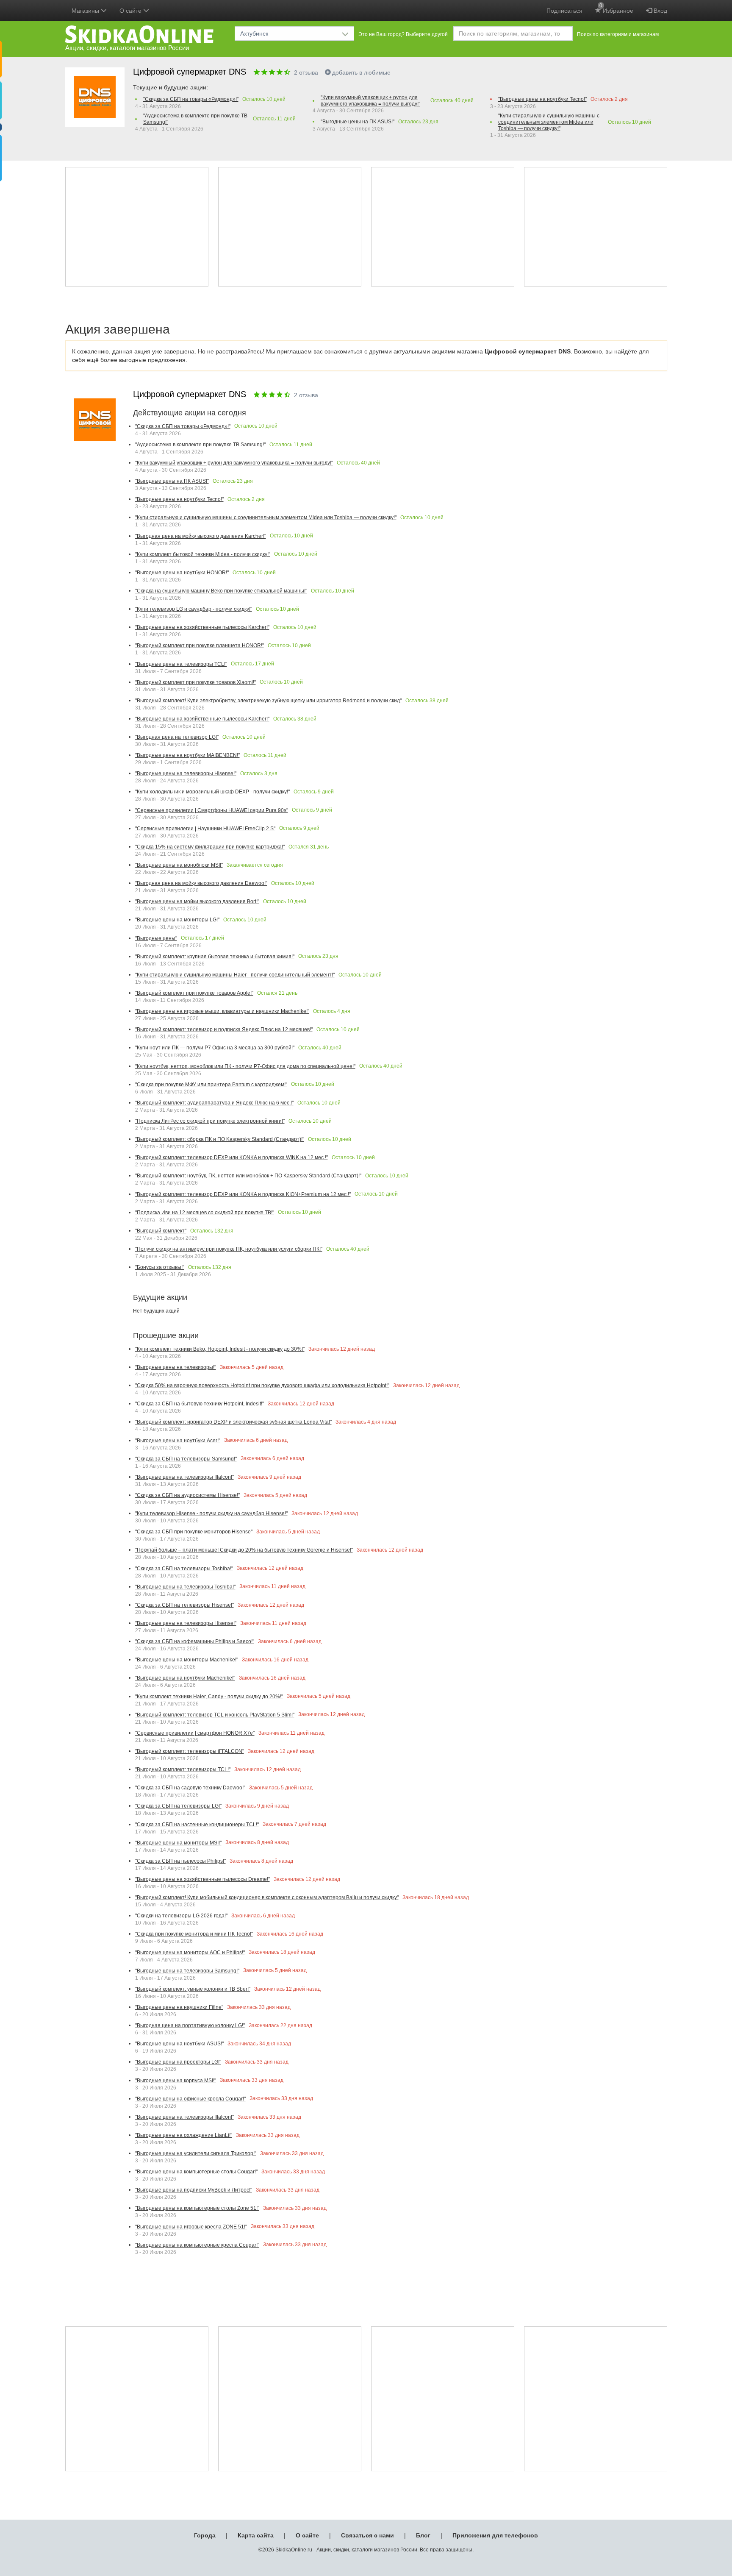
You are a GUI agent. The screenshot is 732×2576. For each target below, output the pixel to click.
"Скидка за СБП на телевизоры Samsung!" (186, 1459)
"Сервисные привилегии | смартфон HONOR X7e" (195, 1733)
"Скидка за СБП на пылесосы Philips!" (180, 1861)
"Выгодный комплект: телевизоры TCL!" (183, 1769)
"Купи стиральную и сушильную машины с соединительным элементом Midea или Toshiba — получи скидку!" (549, 122)
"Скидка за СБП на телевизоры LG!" (178, 1806)
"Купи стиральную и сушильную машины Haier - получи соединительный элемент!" (235, 975)
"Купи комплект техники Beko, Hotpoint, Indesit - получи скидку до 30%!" (220, 1349)
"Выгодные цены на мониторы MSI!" (178, 1843)
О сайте (307, 2535)
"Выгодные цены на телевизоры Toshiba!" (185, 1587)
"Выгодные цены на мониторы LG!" (177, 920)
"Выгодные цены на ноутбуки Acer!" (178, 1441)
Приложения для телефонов (495, 2535)
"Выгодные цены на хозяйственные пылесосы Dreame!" (202, 1879)
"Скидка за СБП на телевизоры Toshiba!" (184, 1569)
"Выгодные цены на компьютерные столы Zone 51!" (197, 2208)
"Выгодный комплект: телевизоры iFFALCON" (190, 1751)
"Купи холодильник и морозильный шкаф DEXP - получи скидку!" (212, 792)
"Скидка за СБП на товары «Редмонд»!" (191, 99)
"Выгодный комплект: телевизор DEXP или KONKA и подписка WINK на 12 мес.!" (232, 1157)
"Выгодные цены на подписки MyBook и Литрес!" (194, 2190)
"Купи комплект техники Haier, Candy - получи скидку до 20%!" (209, 1697)
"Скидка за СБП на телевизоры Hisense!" (184, 1605)
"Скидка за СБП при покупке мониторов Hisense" (194, 1532)
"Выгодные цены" (156, 938)
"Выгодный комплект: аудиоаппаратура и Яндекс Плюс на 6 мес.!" (214, 1103)
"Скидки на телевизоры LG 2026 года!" (181, 1916)
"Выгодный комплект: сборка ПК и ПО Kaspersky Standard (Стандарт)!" (220, 1139)
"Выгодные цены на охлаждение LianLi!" (184, 2135)
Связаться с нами (367, 2535)
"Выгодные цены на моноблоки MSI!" (179, 865)
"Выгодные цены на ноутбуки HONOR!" (182, 573)
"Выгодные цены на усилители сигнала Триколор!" (196, 2153)
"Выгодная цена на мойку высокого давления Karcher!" (201, 536)
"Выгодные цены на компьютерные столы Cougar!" (196, 2172)
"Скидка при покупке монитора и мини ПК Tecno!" (194, 1934)
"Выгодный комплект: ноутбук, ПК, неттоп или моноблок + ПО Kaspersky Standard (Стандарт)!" (248, 1176)
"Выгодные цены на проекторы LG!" (178, 2062)
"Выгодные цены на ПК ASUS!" (358, 122)
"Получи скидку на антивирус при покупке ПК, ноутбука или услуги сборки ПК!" (229, 1249)
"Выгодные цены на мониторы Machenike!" (187, 1660)
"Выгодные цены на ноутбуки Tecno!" (542, 99)
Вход (660, 11)
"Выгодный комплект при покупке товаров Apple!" (194, 993)
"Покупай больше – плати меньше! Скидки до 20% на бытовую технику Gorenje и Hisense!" (244, 1550)
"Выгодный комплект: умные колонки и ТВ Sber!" (193, 1989)
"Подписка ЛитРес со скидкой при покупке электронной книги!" (210, 1121)
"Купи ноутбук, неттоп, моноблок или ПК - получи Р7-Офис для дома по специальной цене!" (245, 1066)
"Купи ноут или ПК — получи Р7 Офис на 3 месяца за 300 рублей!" (215, 1048)
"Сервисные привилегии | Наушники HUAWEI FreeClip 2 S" (205, 829)
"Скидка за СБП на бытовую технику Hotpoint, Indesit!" (200, 1404)
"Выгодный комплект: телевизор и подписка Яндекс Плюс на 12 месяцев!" (224, 1029)
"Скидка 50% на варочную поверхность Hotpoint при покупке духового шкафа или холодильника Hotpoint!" (262, 1385)
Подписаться (564, 11)
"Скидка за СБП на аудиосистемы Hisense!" (187, 1495)
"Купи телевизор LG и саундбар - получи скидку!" (194, 609)
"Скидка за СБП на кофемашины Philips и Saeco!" (195, 1641)
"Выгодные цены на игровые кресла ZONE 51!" (191, 2227)
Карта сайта (256, 2535)
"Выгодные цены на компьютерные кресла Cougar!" (197, 2245)
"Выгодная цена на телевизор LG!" (177, 737)
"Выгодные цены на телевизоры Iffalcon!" (184, 1477)
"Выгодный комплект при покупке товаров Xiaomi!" (195, 682)
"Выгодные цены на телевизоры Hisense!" (186, 773)
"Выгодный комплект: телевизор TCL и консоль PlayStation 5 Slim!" (215, 1715)
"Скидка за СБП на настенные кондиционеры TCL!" (197, 1825)
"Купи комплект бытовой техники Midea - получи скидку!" (203, 554)
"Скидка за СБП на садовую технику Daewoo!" (190, 1788)
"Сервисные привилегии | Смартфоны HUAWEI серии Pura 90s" (212, 810)
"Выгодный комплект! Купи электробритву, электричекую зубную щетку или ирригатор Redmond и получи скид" (268, 701)
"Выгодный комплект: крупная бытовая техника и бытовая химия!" (215, 957)
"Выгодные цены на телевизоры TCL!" (181, 664)
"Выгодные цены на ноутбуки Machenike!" (185, 1678)
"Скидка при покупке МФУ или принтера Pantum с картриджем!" (211, 1085)
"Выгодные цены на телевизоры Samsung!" (187, 1971)
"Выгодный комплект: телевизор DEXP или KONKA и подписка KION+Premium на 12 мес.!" (243, 1194)
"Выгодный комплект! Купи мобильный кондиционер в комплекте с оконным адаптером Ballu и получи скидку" (267, 1897)
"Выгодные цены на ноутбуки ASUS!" (179, 2044)
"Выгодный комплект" (161, 1231)
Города (205, 2535)
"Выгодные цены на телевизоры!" (176, 1367)
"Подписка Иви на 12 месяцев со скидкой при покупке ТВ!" (205, 1213)
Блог (423, 2535)
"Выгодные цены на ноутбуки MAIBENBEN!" (187, 755)
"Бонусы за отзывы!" (160, 1267)
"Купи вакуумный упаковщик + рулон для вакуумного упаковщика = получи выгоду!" (370, 101)
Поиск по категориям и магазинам (618, 34)
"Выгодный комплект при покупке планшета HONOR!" (200, 645)
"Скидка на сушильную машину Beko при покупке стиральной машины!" (221, 591)
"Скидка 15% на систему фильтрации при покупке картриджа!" (210, 847)
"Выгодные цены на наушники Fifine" (179, 2007)
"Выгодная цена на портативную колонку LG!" (190, 2025)
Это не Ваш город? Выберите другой (403, 34)
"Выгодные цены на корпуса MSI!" (176, 2081)
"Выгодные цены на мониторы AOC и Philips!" (190, 1953)
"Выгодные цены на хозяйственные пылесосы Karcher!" (202, 627)
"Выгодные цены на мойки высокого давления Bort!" (197, 901)
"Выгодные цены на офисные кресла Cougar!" (190, 2099)
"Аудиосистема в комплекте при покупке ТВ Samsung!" (195, 119)
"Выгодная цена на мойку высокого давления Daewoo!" (201, 883)
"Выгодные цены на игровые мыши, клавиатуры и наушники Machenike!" (222, 1011)
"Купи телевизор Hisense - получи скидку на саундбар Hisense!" (211, 1513)
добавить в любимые (361, 72)
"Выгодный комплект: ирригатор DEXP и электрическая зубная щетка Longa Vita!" (233, 1422)
